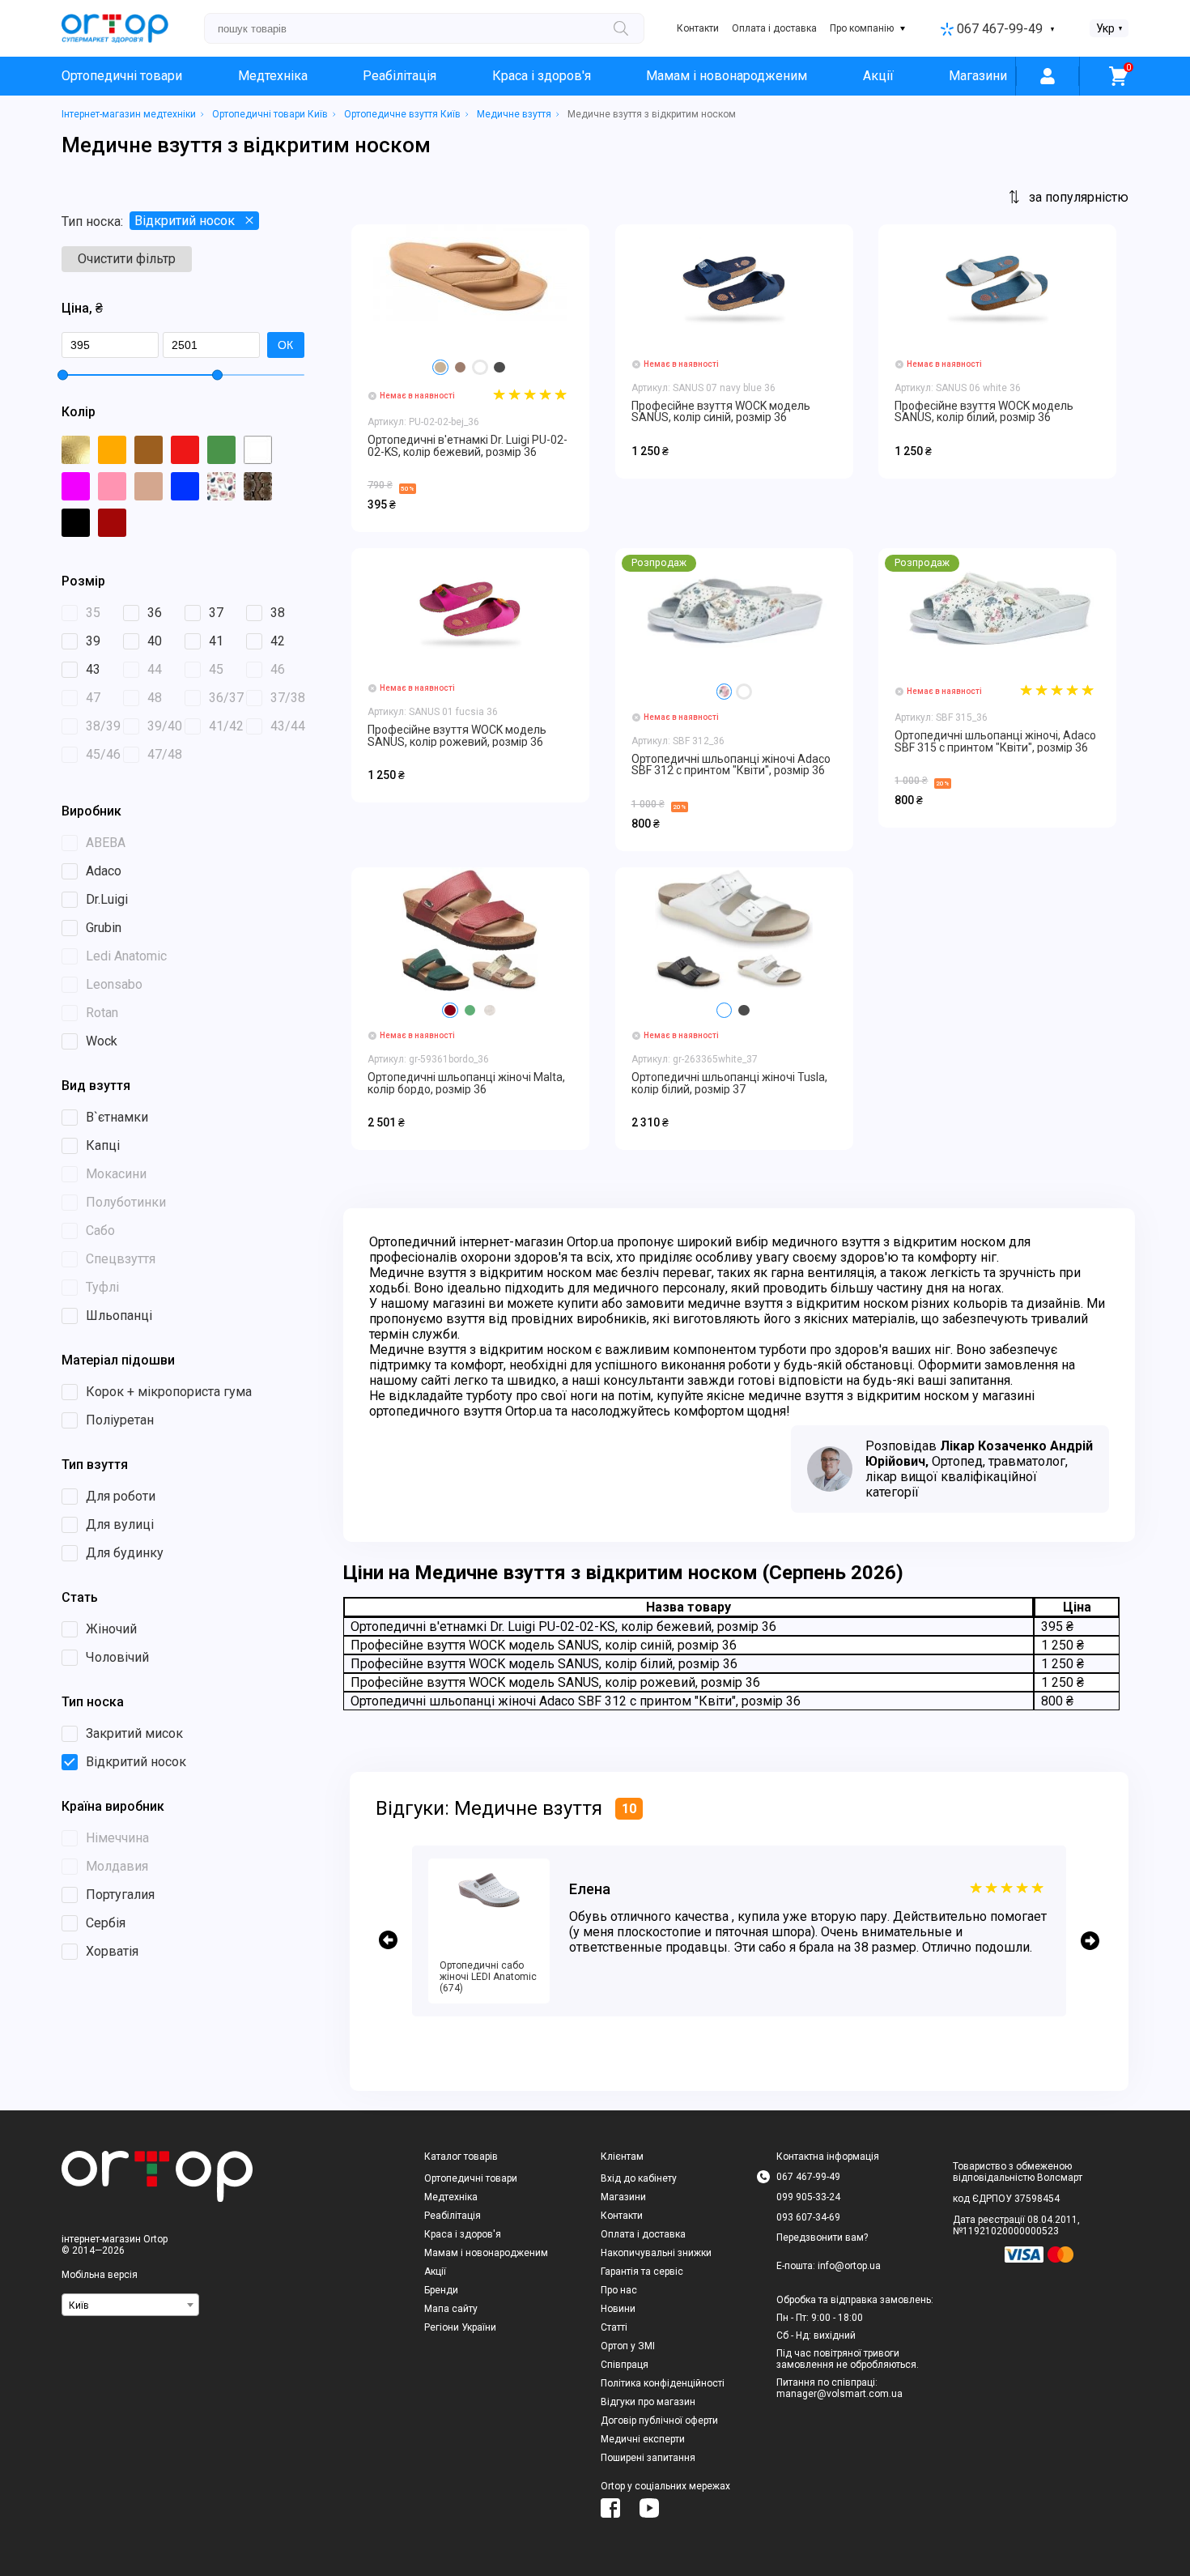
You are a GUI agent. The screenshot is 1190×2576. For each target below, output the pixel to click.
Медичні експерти (643, 2439)
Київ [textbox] (79, 2306)
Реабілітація (399, 76)
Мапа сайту (451, 2309)
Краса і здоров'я (542, 76)
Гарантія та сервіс (642, 2272)
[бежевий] (440, 368)
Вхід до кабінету (639, 2178)
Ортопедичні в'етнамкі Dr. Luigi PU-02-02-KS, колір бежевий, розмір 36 (467, 445)
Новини (618, 2309)
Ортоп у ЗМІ (628, 2346)
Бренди (441, 2290)
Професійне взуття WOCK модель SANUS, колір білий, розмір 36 (984, 411)
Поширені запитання (648, 2458)
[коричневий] (461, 368)
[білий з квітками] (725, 692)
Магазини (978, 76)
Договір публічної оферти (659, 2421)
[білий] (480, 368)
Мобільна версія (100, 2275)
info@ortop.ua (849, 2266)
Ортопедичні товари (122, 76)
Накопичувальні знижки (656, 2253)
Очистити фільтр (127, 259)
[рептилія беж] (490, 1011)
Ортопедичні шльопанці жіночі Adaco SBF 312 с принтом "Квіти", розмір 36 (731, 764)
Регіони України (460, 2327)
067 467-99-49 (1000, 29)
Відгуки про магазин (648, 2402)
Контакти (698, 28)
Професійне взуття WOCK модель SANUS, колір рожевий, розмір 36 (457, 735)
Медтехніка (273, 76)
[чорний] (499, 368)
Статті (614, 2327)
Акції (878, 76)
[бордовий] (450, 1011)
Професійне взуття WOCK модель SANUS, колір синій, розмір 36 (721, 411)
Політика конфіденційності (663, 2383)
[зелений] (470, 1011)
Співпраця (625, 2365)
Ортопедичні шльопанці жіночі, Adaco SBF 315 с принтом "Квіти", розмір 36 (995, 741)
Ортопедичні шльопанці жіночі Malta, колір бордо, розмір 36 (466, 1083)
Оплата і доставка (774, 28)
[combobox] (130, 2305)
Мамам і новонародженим (727, 76)
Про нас (619, 2290)
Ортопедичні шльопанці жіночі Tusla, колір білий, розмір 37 (729, 1083)
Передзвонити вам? (822, 2238)
